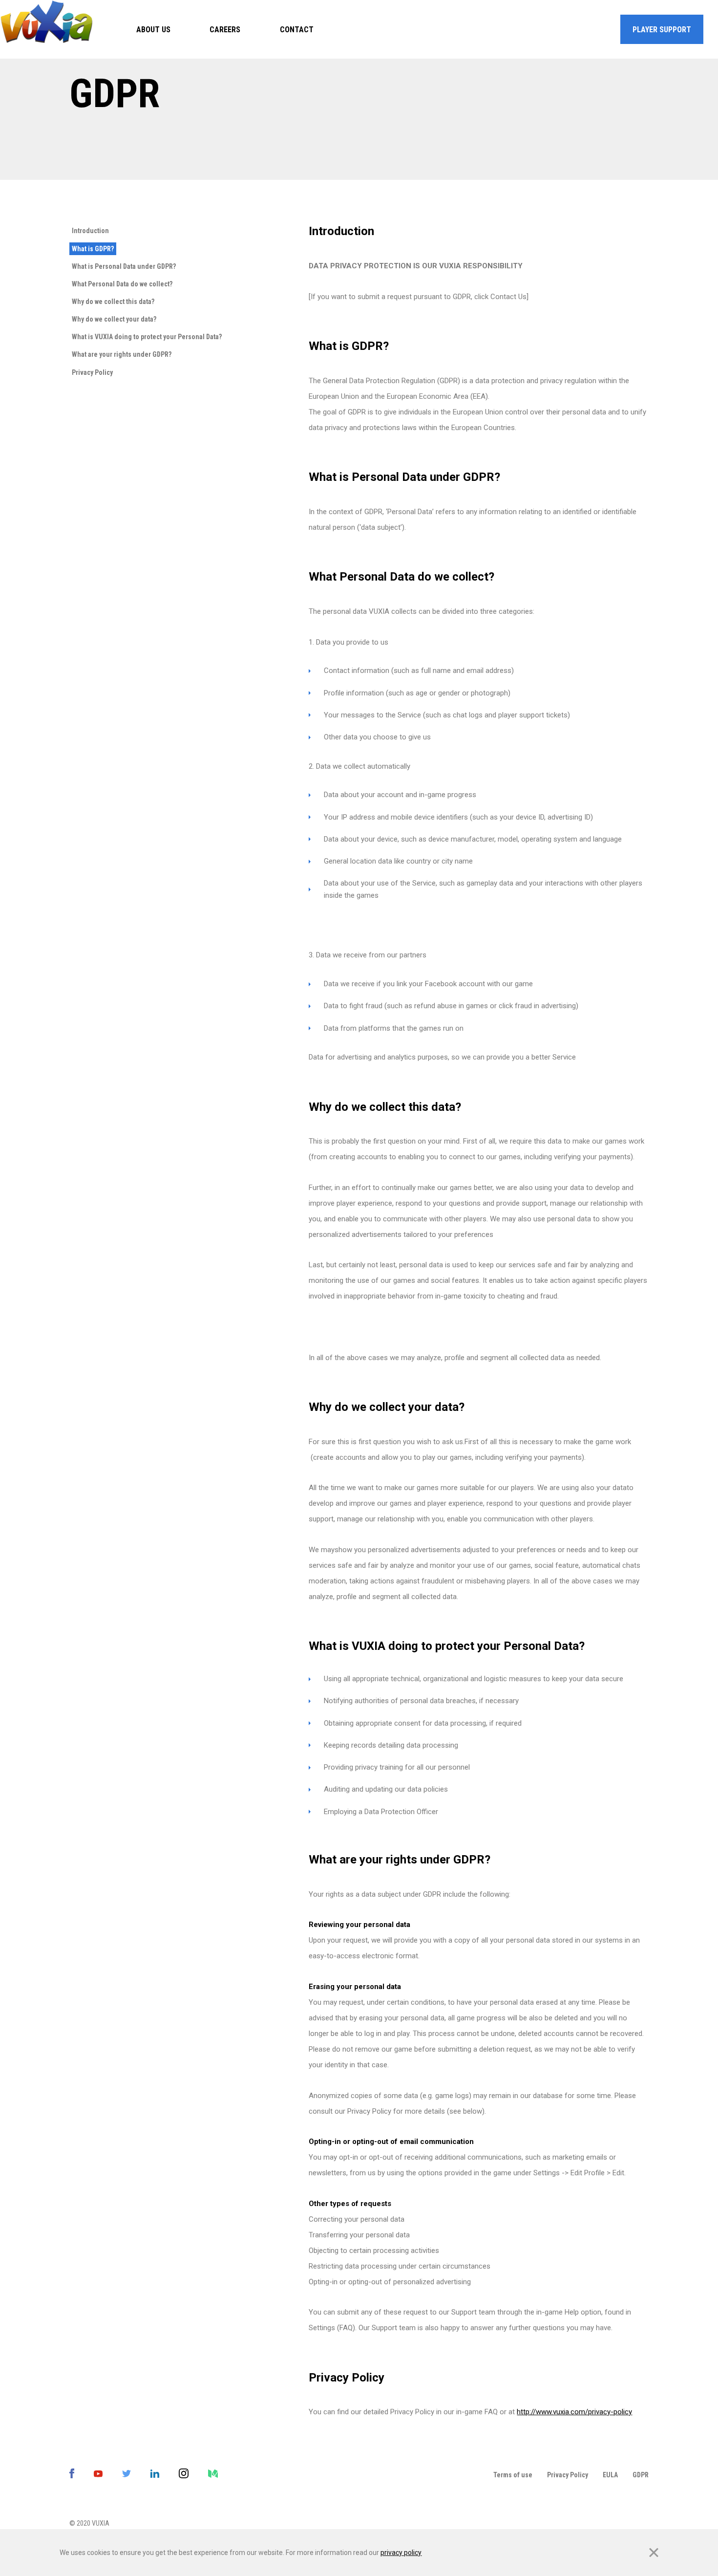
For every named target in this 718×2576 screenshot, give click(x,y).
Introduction (90, 231)
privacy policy (401, 2553)
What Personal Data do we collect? (122, 284)
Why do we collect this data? (113, 302)
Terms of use (513, 2475)
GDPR (641, 2475)
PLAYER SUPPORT (662, 30)
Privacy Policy (92, 372)
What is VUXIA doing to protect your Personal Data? (147, 337)
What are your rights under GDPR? (122, 354)
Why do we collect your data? (114, 319)
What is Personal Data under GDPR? (124, 266)
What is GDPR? (93, 249)
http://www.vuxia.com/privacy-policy (574, 2412)
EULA (610, 2475)
